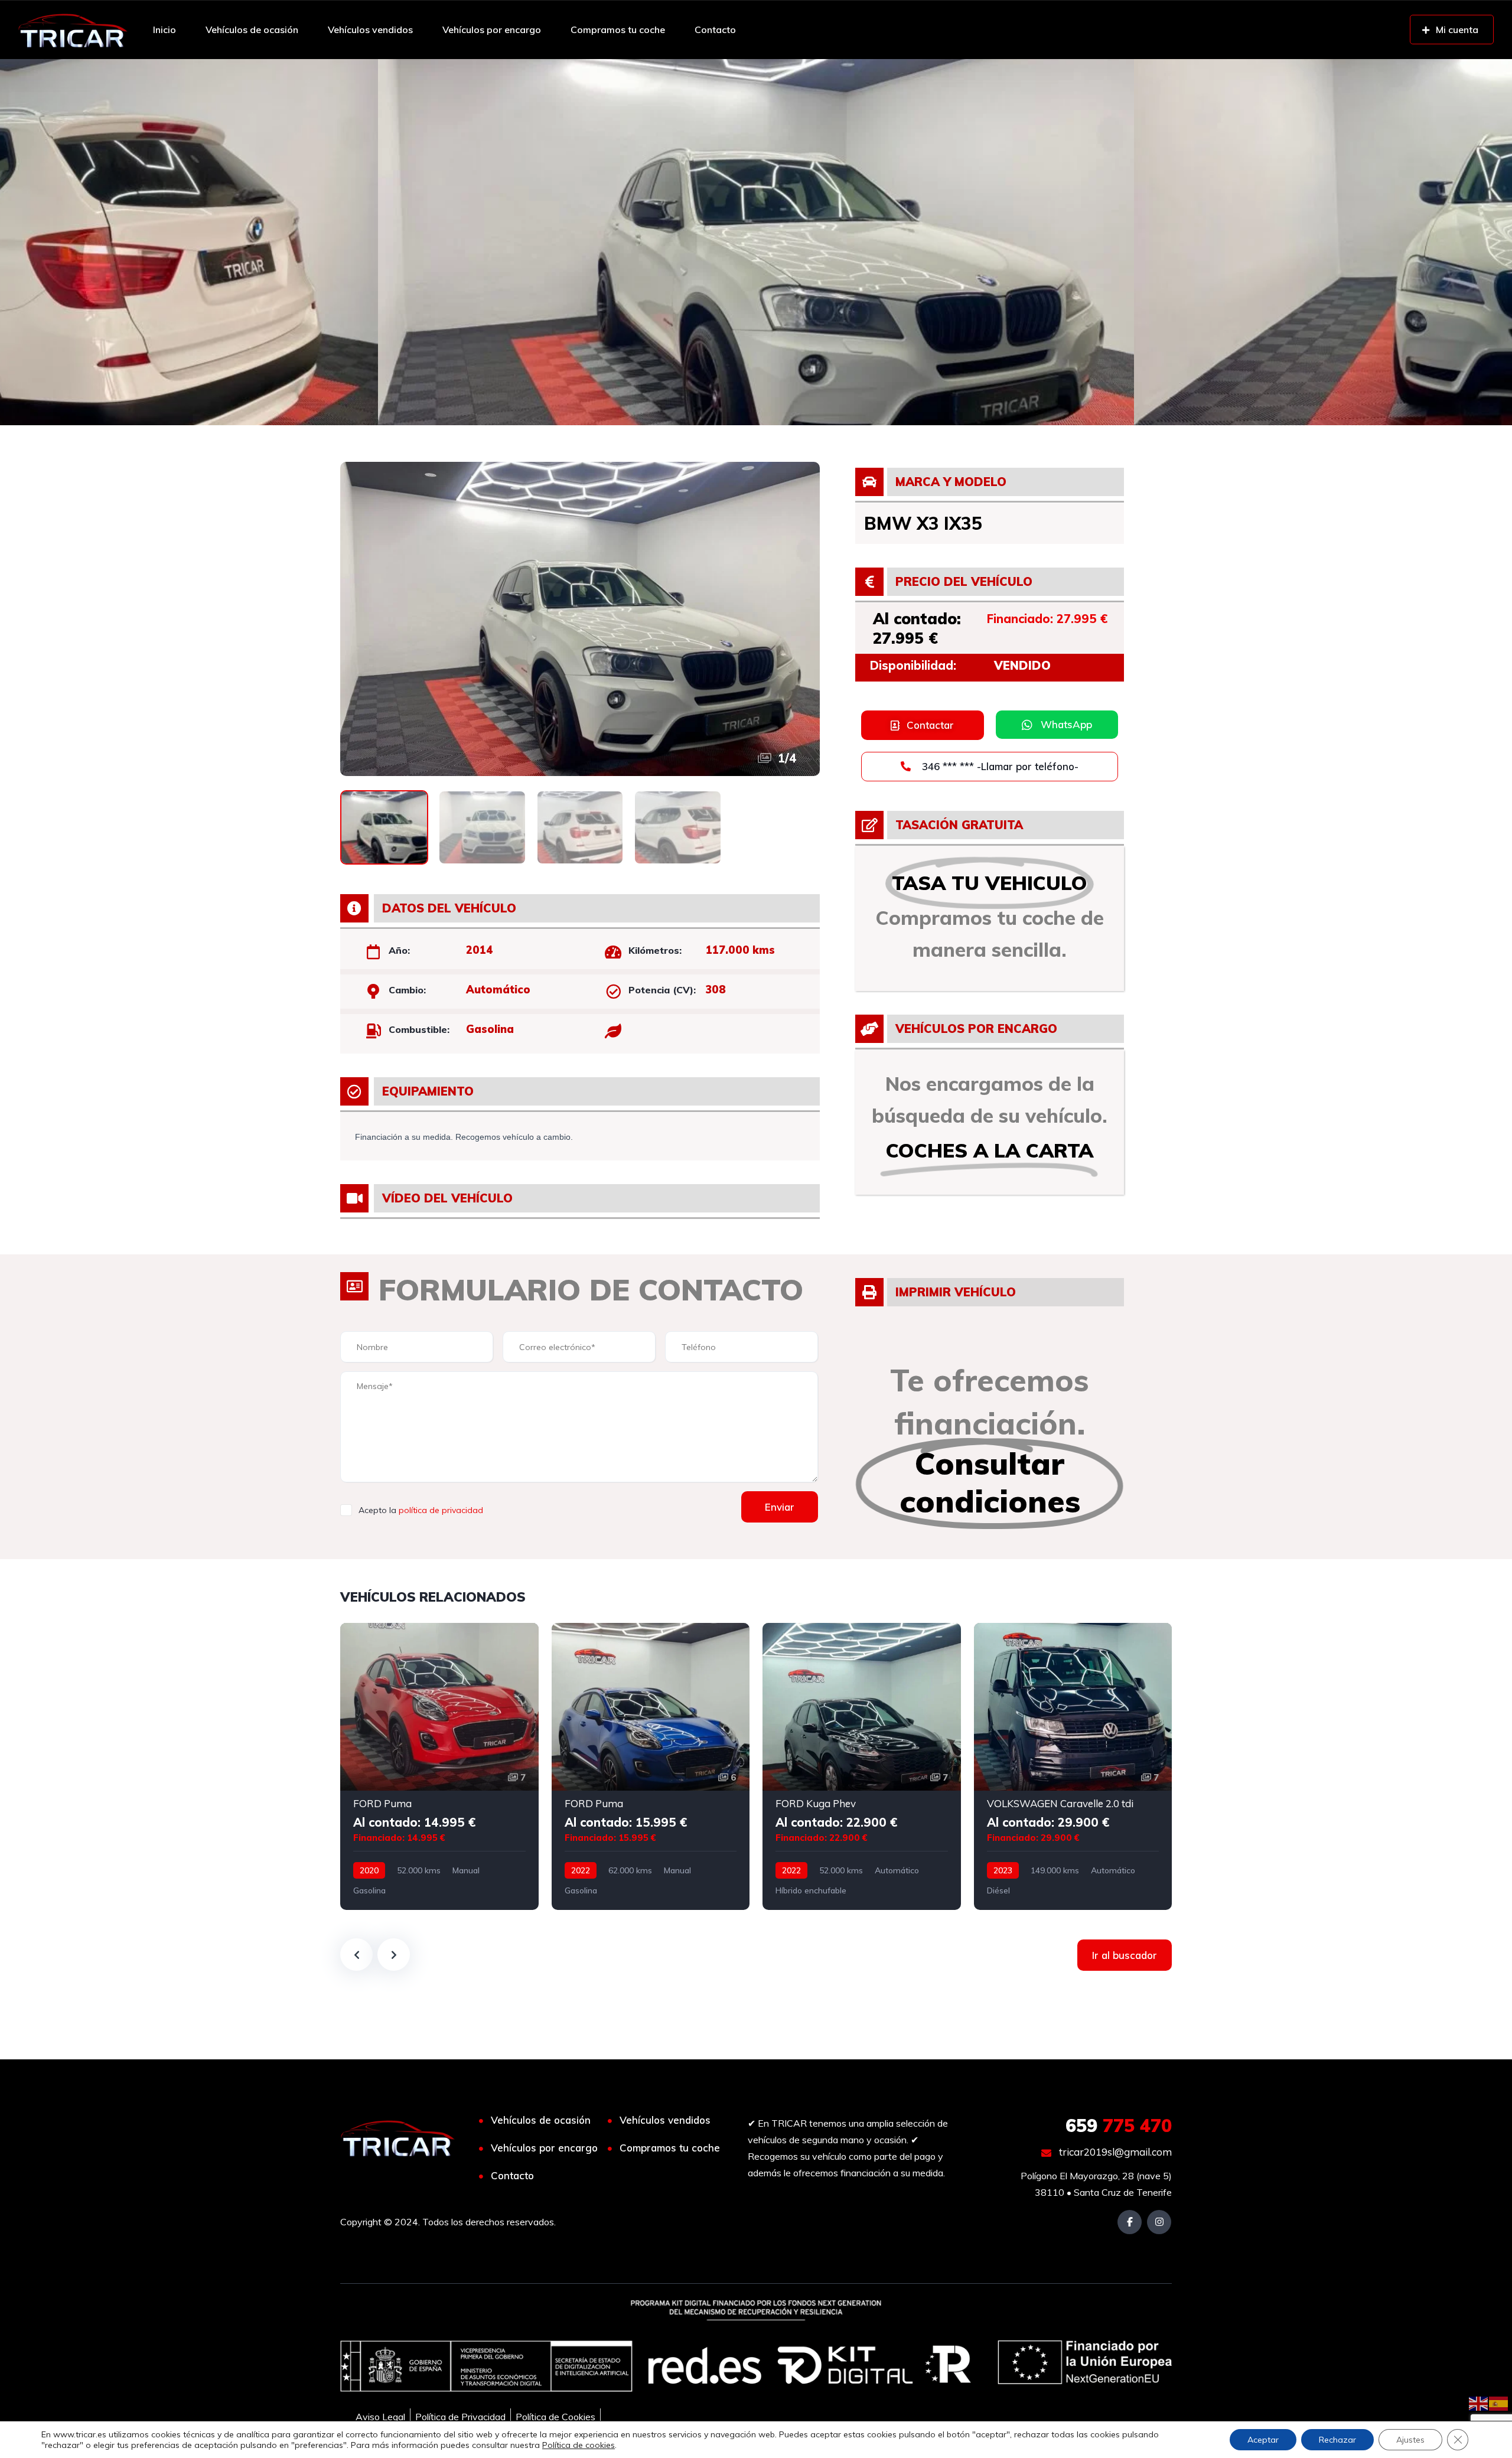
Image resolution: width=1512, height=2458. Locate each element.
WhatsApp (1066, 724)
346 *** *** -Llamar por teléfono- (999, 766)
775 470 (1119, 2126)
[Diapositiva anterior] (356, 1955)
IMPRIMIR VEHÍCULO (956, 1292)
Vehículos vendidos (370, 30)
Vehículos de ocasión (252, 30)
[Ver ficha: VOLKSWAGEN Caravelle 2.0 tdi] (1073, 1766)
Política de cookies (579, 2445)
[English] (1479, 2402)
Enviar (780, 1507)
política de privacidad (441, 1510)
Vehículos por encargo (492, 30)
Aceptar (1263, 2440)
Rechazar (1337, 2440)
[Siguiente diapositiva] (394, 1955)
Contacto (715, 30)
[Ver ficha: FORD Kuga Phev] (862, 1766)
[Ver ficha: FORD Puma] (439, 1766)
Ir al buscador (1125, 1955)
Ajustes (1410, 2440)
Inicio (164, 30)
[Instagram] (1159, 2222)
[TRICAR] (73, 30)
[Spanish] (1499, 2402)
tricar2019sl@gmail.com (1114, 2152)
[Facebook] (1130, 2222)
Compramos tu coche (618, 30)
